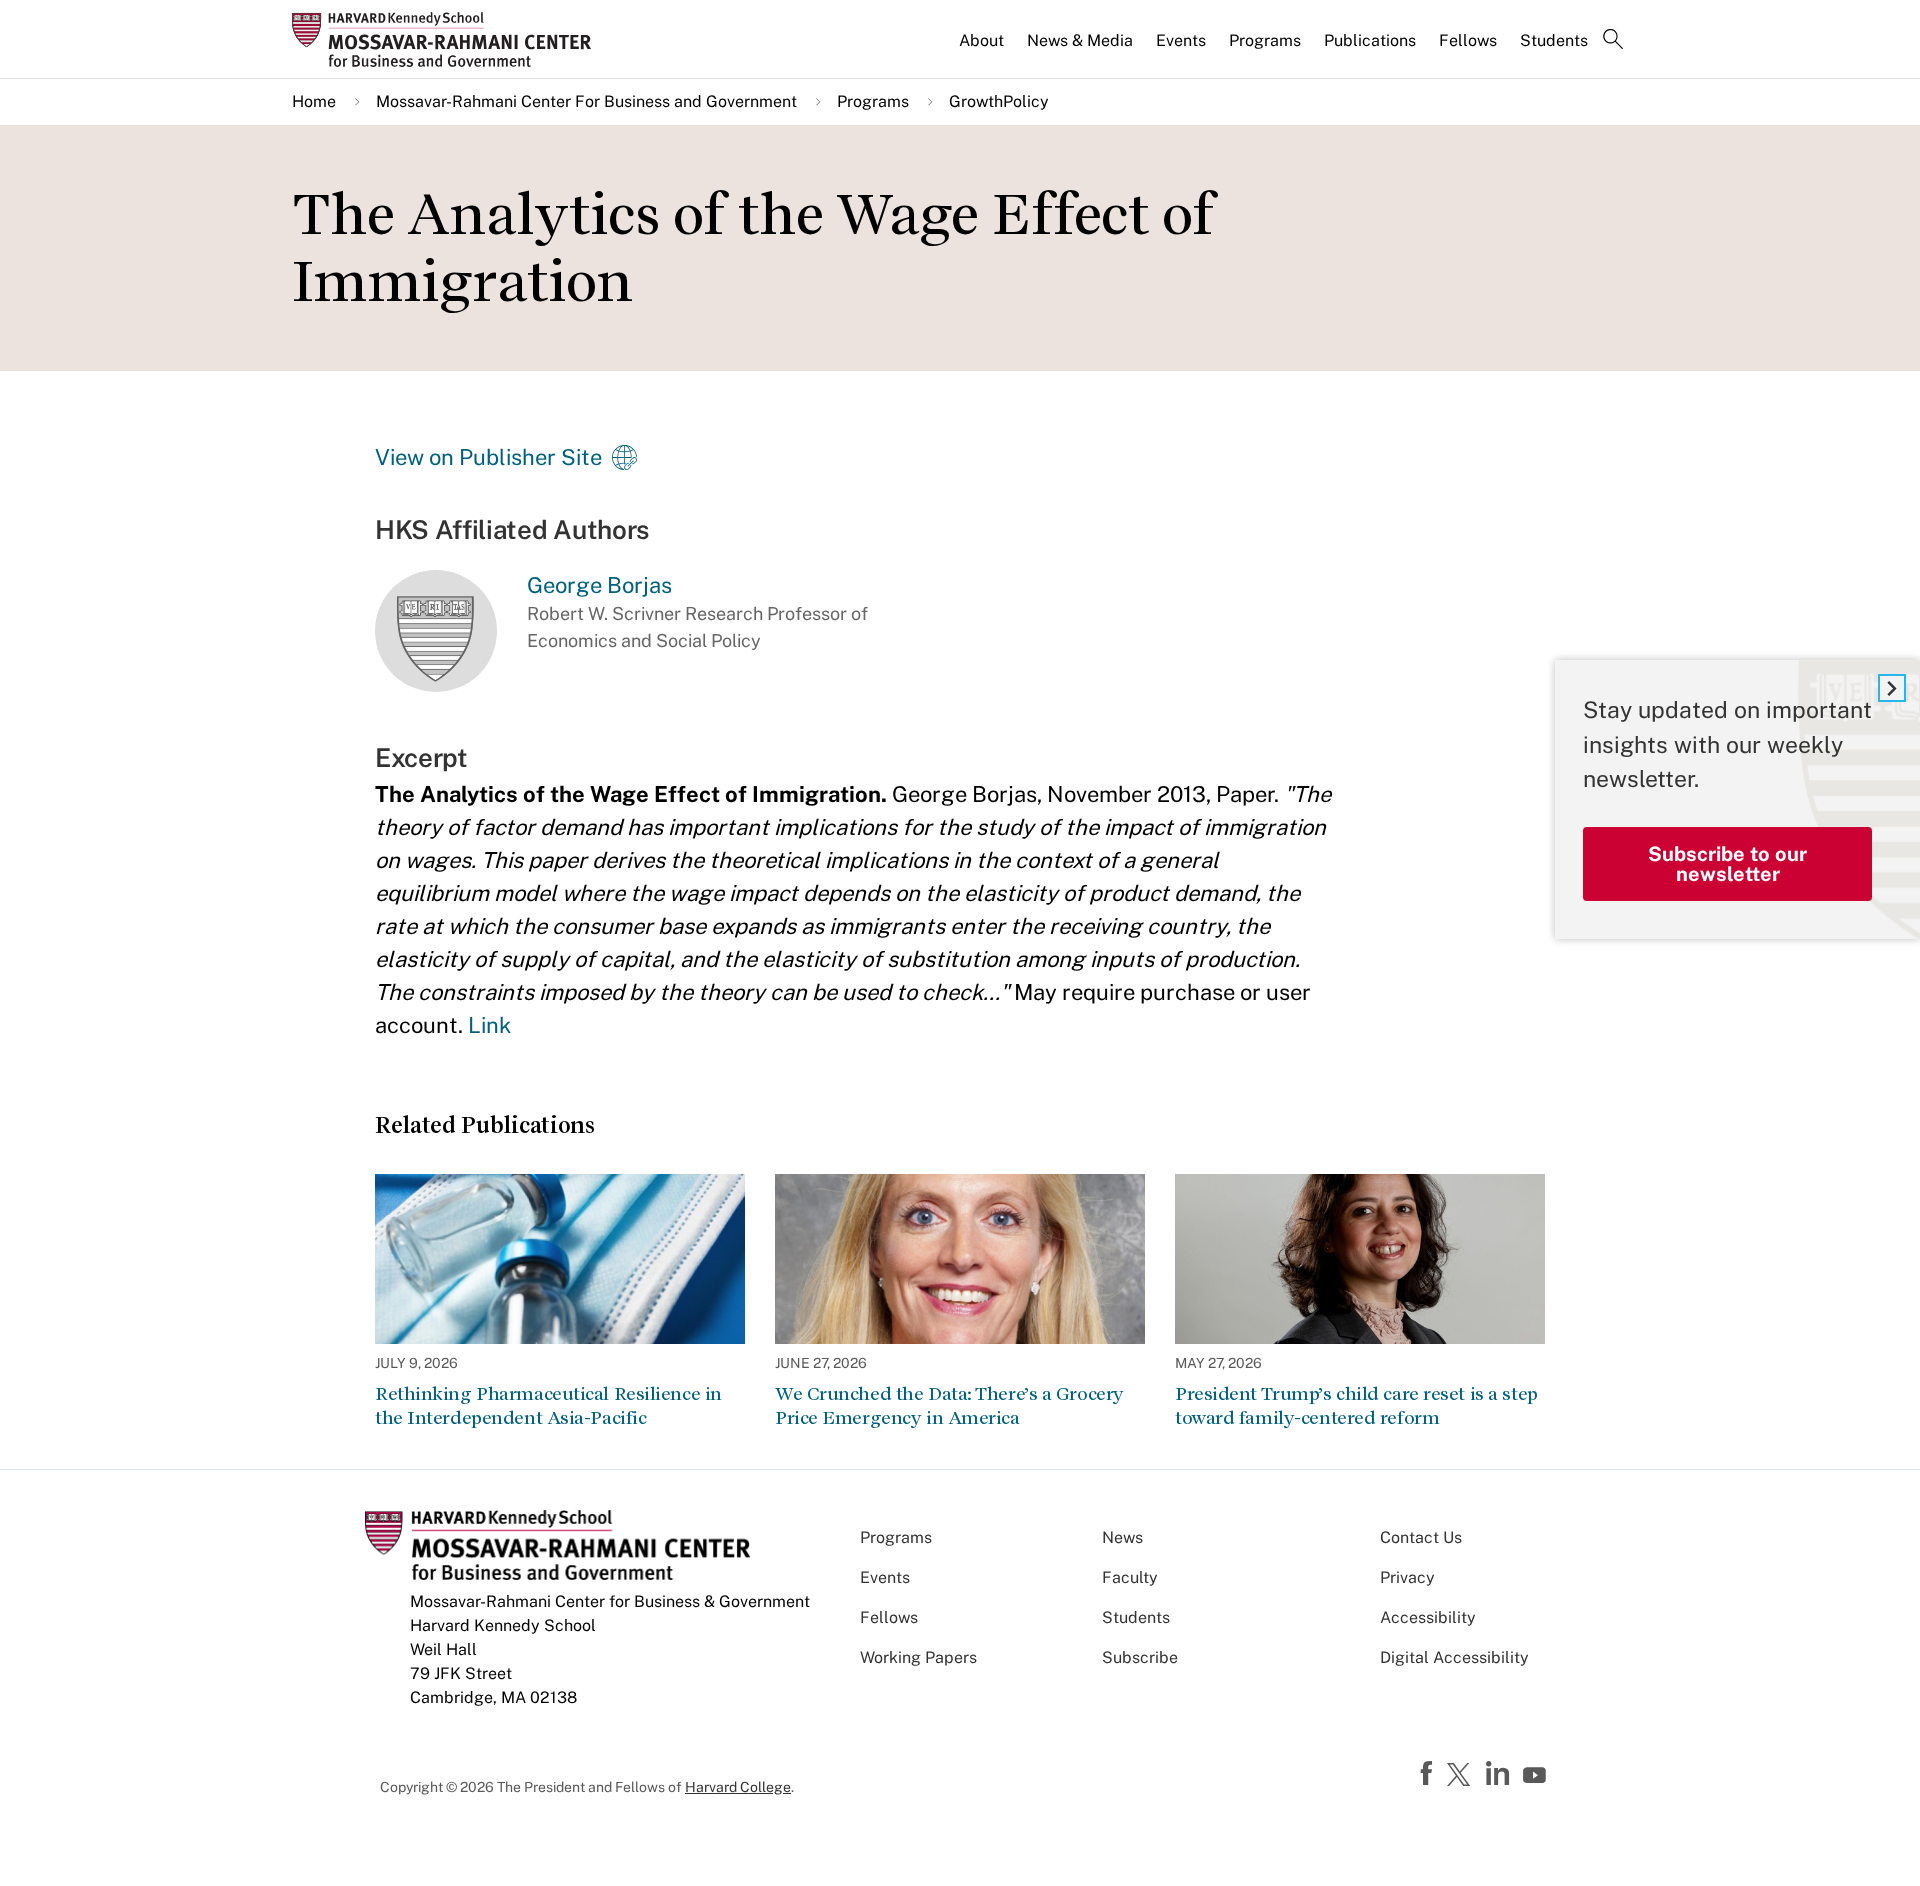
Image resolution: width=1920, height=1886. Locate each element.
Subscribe (1140, 1657)
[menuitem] (983, 49)
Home (314, 101)
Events (1181, 40)
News (1122, 1537)
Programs (1265, 40)
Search (1613, 41)
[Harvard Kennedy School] (448, 39)
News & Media (1080, 40)
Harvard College (738, 1787)
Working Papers (918, 1657)
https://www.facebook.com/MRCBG (1429, 1774)
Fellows (1468, 40)
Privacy (1407, 1577)
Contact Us (1421, 1537)
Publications (1370, 40)
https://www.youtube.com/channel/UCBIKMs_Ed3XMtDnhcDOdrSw (1537, 1776)
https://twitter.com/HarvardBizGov (1462, 1776)
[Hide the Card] (1892, 688)
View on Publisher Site (488, 457)
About (981, 40)
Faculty (1130, 1577)
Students (1554, 40)
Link (489, 1025)
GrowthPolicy (999, 101)
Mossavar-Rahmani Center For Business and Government (586, 101)
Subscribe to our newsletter (1727, 864)
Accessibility (1428, 1617)
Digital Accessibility (1454, 1657)
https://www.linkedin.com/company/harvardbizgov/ (1500, 1774)
